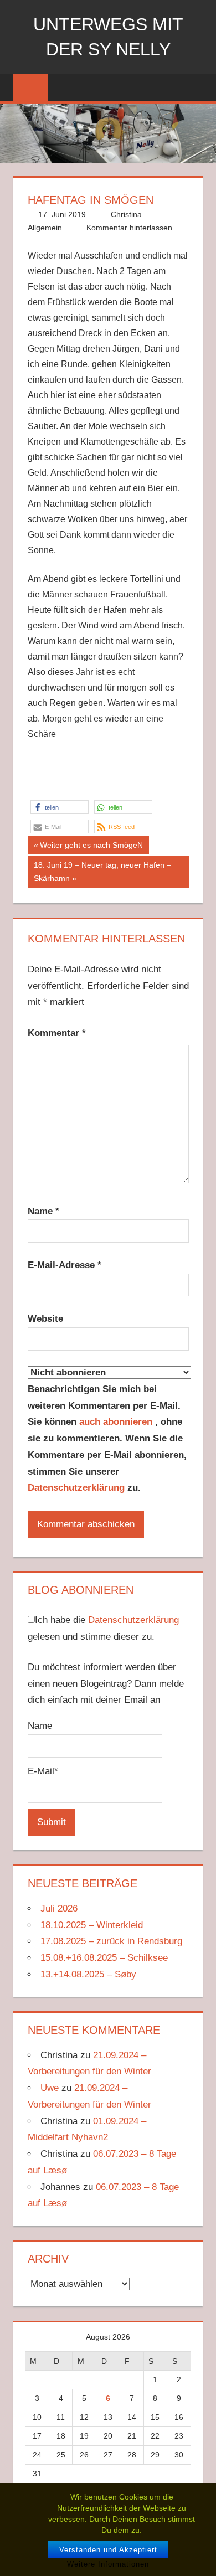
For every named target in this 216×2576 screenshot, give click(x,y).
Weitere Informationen (108, 2564)
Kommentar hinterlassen (129, 228)
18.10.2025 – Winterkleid (92, 1925)
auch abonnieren (117, 1422)
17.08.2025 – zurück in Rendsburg (111, 1941)
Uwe (50, 2088)
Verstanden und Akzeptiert (108, 2550)
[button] (60, 807)
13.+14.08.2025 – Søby (88, 1974)
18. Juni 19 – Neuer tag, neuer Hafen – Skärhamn (102, 872)
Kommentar (57, 1033)
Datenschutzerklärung (76, 1488)
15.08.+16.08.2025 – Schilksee (104, 1958)
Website (45, 1319)
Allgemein (45, 228)
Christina (126, 214)
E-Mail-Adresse (65, 1265)
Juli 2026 (59, 1908)
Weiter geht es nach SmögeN (91, 847)
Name (43, 1211)
